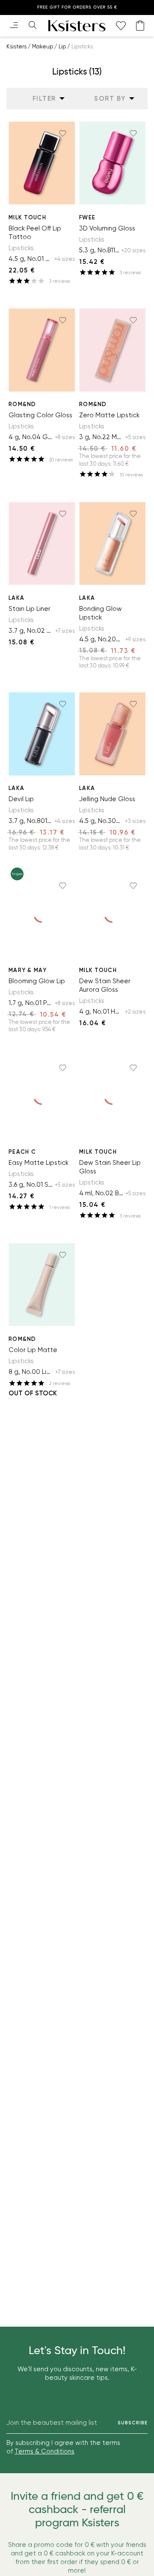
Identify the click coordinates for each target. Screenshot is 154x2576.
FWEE (87, 217)
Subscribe (133, 2423)
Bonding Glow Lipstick (101, 613)
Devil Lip (21, 799)
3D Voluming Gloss (107, 228)
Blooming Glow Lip (37, 981)
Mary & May (28, 970)
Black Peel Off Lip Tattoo (35, 233)
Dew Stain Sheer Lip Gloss (110, 1167)
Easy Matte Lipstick (38, 1163)
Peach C (22, 1152)
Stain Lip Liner (30, 609)
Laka (16, 598)
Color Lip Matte (33, 1350)
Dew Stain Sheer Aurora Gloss (105, 985)
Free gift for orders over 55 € (77, 7)
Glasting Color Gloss (40, 415)
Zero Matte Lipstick (109, 415)
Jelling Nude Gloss (107, 799)
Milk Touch (27, 217)
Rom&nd (22, 404)
